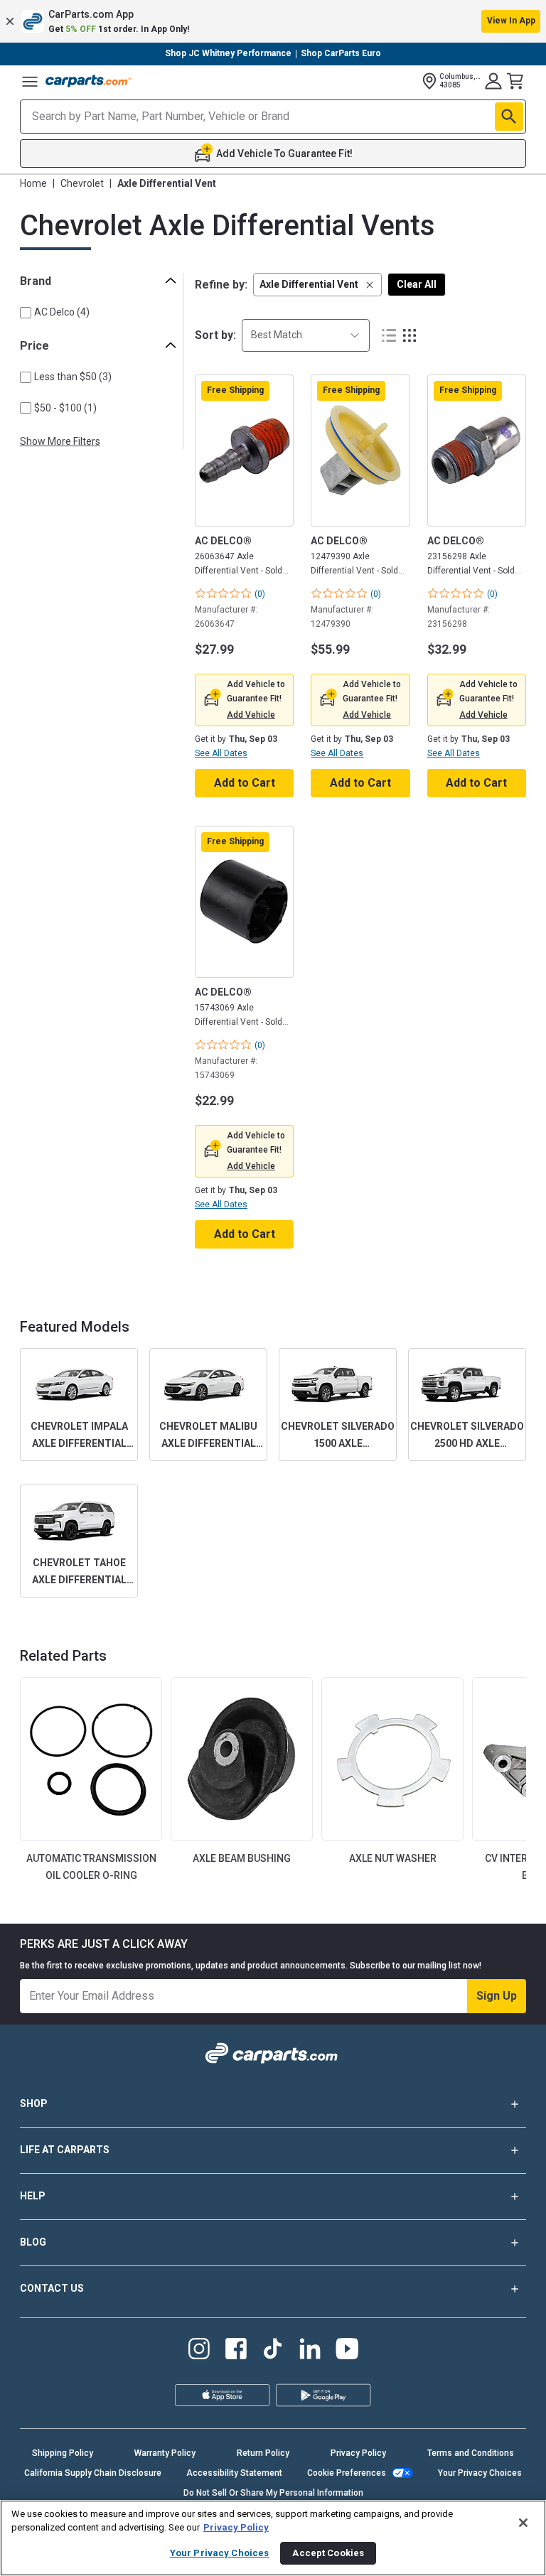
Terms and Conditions (471, 2453)
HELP (33, 2196)
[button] (273, 21)
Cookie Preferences (347, 2473)
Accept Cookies (328, 2553)
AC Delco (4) (62, 312)
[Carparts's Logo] (88, 81)
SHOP (34, 2103)
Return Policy (263, 2453)
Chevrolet (82, 183)
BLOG (33, 2242)
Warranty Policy (165, 2453)
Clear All (417, 284)
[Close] (523, 2523)
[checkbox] (26, 313)
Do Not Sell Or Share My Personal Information (273, 2493)
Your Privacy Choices (480, 2473)
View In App (511, 21)
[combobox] (306, 335)
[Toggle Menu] (30, 81)
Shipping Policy (63, 2453)
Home (33, 183)
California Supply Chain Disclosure (93, 2473)
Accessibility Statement (234, 2473)
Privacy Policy (358, 2453)
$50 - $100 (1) (65, 408)
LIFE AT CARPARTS (65, 2150)
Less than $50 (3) (73, 377)
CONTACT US (52, 2288)
